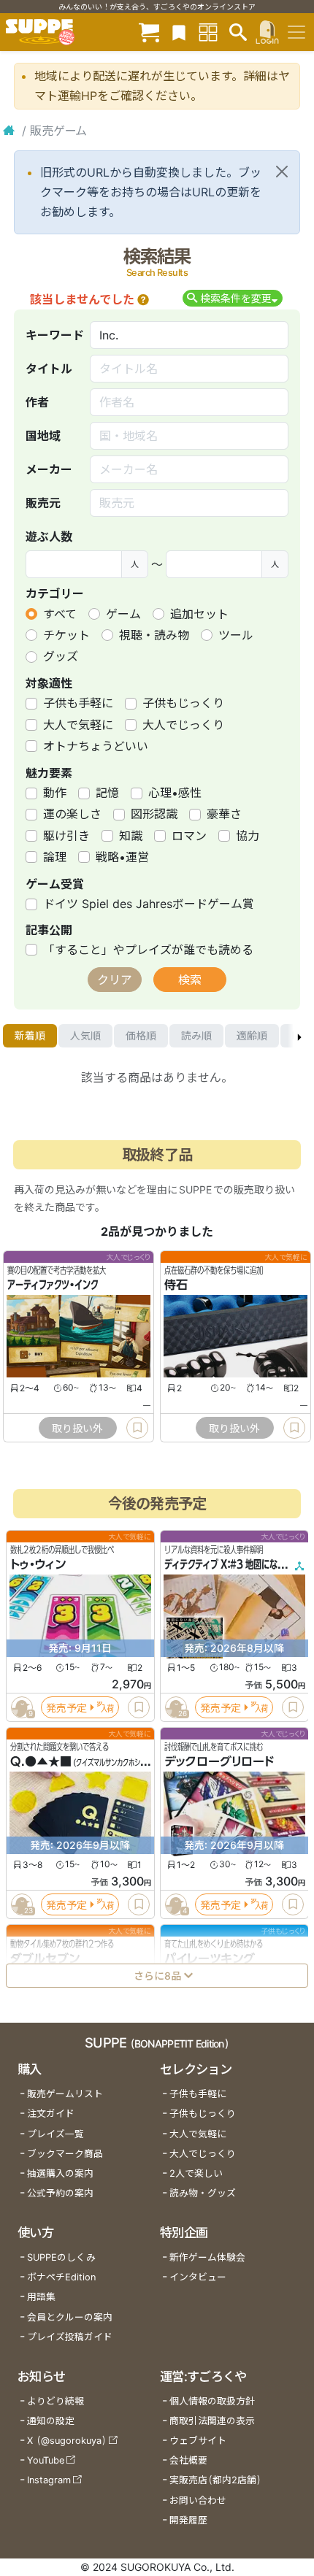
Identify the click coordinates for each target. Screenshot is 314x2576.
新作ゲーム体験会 (207, 2257)
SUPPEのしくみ (61, 2257)
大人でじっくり (183, 725)
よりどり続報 (55, 2401)
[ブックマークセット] (179, 32)
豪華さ (224, 814)
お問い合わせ (198, 2500)
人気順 (85, 1035)
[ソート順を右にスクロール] (299, 1036)
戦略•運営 (122, 857)
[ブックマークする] (137, 1428)
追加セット (199, 614)
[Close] (282, 172)
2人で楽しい (196, 2173)
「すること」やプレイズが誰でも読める (148, 950)
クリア (115, 980)
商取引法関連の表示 (212, 2421)
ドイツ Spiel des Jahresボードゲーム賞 (149, 904)
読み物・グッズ (203, 2193)
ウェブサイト (198, 2441)
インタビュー (198, 2277)
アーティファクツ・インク (53, 1285)
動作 (55, 793)
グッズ (61, 656)
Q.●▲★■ (41, 1761)
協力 (248, 836)
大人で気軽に (78, 725)
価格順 (141, 1035)
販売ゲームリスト (65, 2094)
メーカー (49, 469)
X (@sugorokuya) (67, 2441)
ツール (236, 635)
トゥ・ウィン (38, 1564)
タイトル (49, 369)
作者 (37, 402)
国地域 (43, 436)
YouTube (46, 2460)
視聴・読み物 (154, 635)
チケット (66, 635)
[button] (143, 299)
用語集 (41, 2297)
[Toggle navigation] (296, 32)
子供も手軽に (78, 703)
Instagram (49, 2480)
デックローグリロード (219, 1761)
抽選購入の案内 (60, 2173)
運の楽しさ (72, 814)
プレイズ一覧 (55, 2134)
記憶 (107, 793)
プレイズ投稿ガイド (70, 2337)
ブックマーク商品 (65, 2154)
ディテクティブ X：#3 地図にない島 (229, 1564)
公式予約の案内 (60, 2193)
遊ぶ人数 (49, 537)
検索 (190, 980)
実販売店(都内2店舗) (215, 2480)
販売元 (43, 503)
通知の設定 (51, 2421)
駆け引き (66, 836)
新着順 (30, 1035)
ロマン (189, 836)
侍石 (176, 1285)
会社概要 (188, 2460)
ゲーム (123, 614)
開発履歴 (188, 2520)
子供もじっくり (183, 703)
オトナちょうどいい (96, 746)
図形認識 (154, 814)
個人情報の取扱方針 (212, 2401)
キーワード (55, 335)
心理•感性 (175, 793)
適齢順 (252, 1035)
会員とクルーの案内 (70, 2317)
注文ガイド (51, 2114)
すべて (60, 614)
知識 (131, 836)
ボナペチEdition (61, 2277)
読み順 (196, 1035)
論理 (55, 857)
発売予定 (66, 1707)
